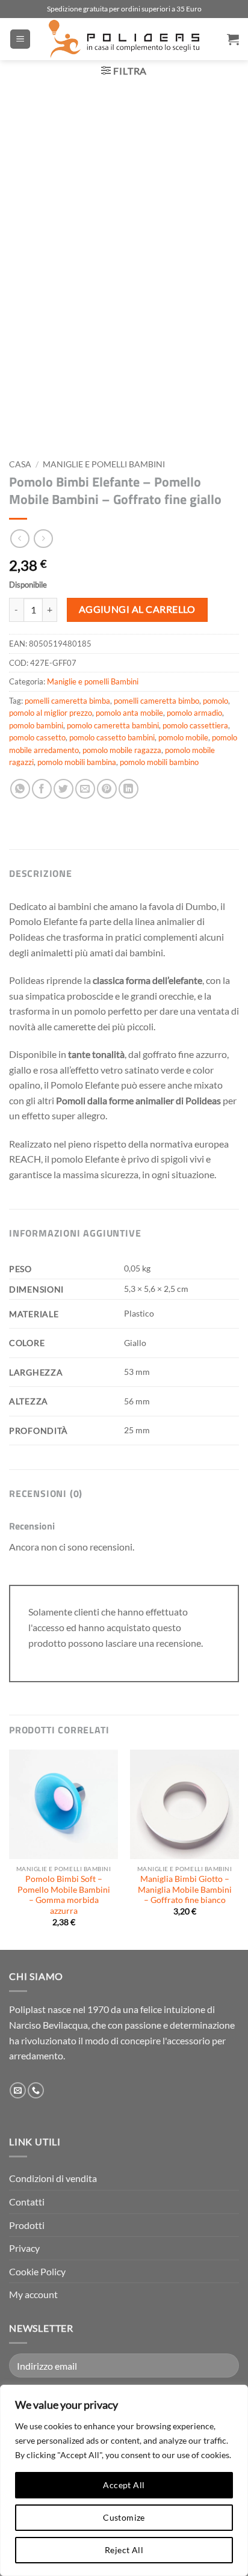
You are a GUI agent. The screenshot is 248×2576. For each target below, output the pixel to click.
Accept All (124, 2485)
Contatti (27, 2202)
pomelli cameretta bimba (67, 701)
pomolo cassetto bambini (112, 737)
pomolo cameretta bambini (113, 725)
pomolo (215, 701)
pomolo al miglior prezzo (51, 713)
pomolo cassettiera (195, 725)
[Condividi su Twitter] (64, 789)
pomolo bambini (36, 725)
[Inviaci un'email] (18, 2091)
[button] (20, 39)
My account (33, 2294)
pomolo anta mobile (129, 713)
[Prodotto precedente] (43, 539)
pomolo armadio (194, 713)
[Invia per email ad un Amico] (85, 789)
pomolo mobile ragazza (122, 750)
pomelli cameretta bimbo (157, 701)
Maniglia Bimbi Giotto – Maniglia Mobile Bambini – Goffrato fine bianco (185, 1889)
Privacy (24, 2248)
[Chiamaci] (36, 2091)
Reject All (124, 2550)
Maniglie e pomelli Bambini (104, 464)
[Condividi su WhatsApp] (20, 789)
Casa (20, 464)
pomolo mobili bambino (159, 762)
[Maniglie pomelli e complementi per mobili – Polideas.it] (124, 39)
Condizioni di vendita (53, 2178)
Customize (124, 2517)
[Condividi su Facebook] (42, 789)
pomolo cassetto (37, 737)
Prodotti (27, 2225)
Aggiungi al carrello (137, 609)
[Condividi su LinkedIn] (129, 789)
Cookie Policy (37, 2271)
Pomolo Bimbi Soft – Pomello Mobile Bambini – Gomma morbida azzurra (64, 1895)
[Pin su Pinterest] (107, 789)
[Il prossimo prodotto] (20, 539)
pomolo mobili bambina (77, 762)
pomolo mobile (183, 737)
